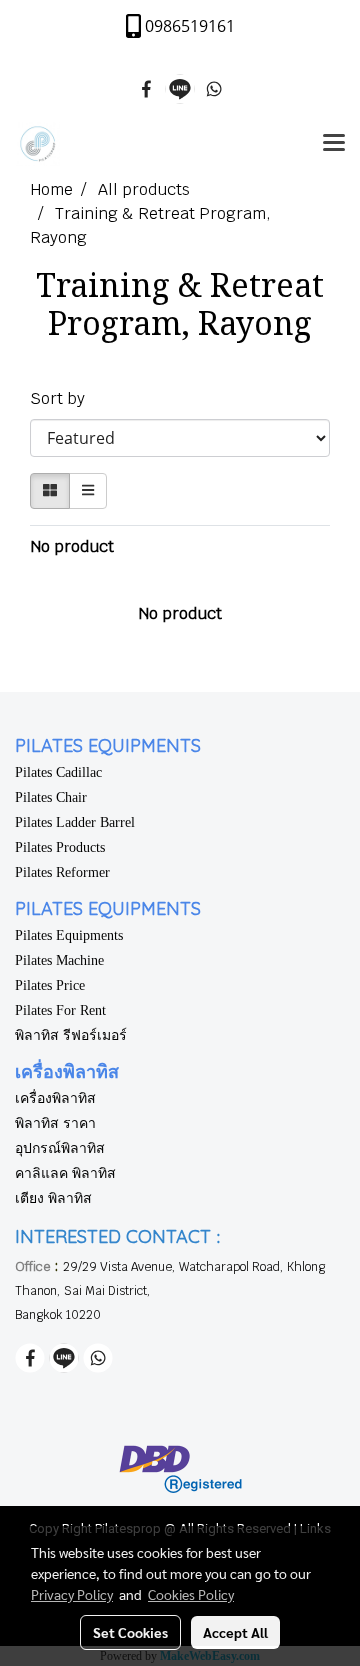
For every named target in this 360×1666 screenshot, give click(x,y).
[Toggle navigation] (334, 144)
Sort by (63, 398)
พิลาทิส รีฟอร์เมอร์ (71, 1035)
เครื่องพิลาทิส (55, 1098)
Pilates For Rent (60, 1010)
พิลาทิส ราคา (55, 1123)
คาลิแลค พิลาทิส (65, 1173)
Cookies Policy (191, 1594)
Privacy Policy (72, 1594)
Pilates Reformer (62, 872)
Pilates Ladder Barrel (75, 822)
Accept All (235, 1632)
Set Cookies (130, 1632)
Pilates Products (60, 847)
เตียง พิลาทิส (53, 1198)
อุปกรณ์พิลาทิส (60, 1148)
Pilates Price (50, 985)
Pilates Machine (59, 960)
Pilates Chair (51, 797)
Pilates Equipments (69, 935)
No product (72, 546)
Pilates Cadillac (58, 772)
